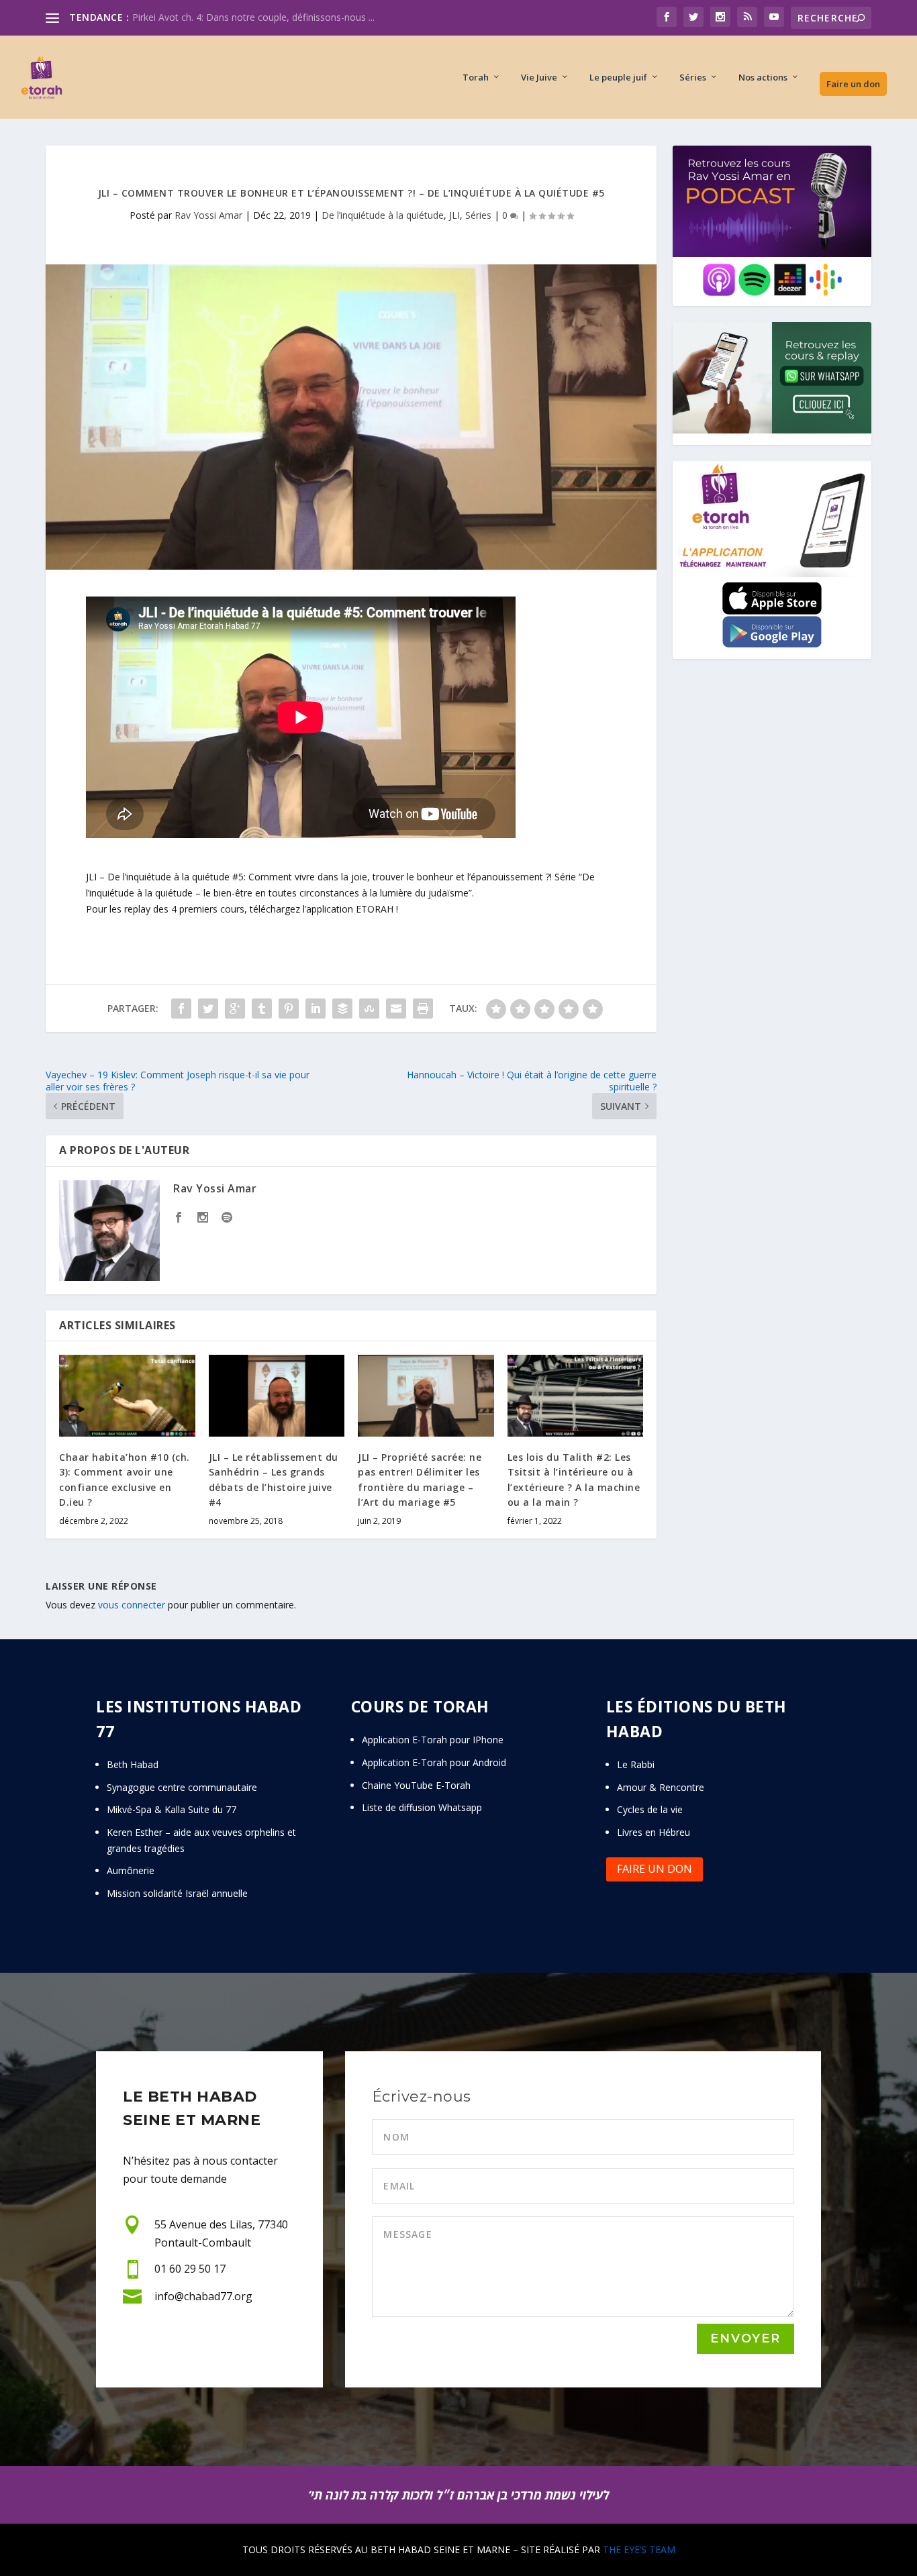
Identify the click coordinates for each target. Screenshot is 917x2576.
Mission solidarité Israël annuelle (177, 1893)
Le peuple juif (618, 78)
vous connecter (132, 1605)
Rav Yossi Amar (208, 215)
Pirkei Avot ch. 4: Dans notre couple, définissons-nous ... (253, 17)
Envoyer (745, 2338)
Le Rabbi (636, 1764)
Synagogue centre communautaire (182, 1787)
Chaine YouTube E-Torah (416, 1785)
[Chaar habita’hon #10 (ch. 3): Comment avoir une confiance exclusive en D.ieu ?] (127, 1396)
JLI (454, 215)
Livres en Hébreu (654, 1832)
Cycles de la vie (650, 1809)
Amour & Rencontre (661, 1787)
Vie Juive (539, 78)
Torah (476, 78)
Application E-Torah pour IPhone (433, 1740)
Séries (693, 78)
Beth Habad (134, 1764)
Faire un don (853, 84)
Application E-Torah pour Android (434, 1762)
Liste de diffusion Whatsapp (422, 1807)
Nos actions (763, 78)
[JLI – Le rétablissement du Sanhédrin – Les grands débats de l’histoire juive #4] (277, 1396)
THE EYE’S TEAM (639, 2549)
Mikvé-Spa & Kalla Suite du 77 (172, 1809)
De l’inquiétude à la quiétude (383, 215)
